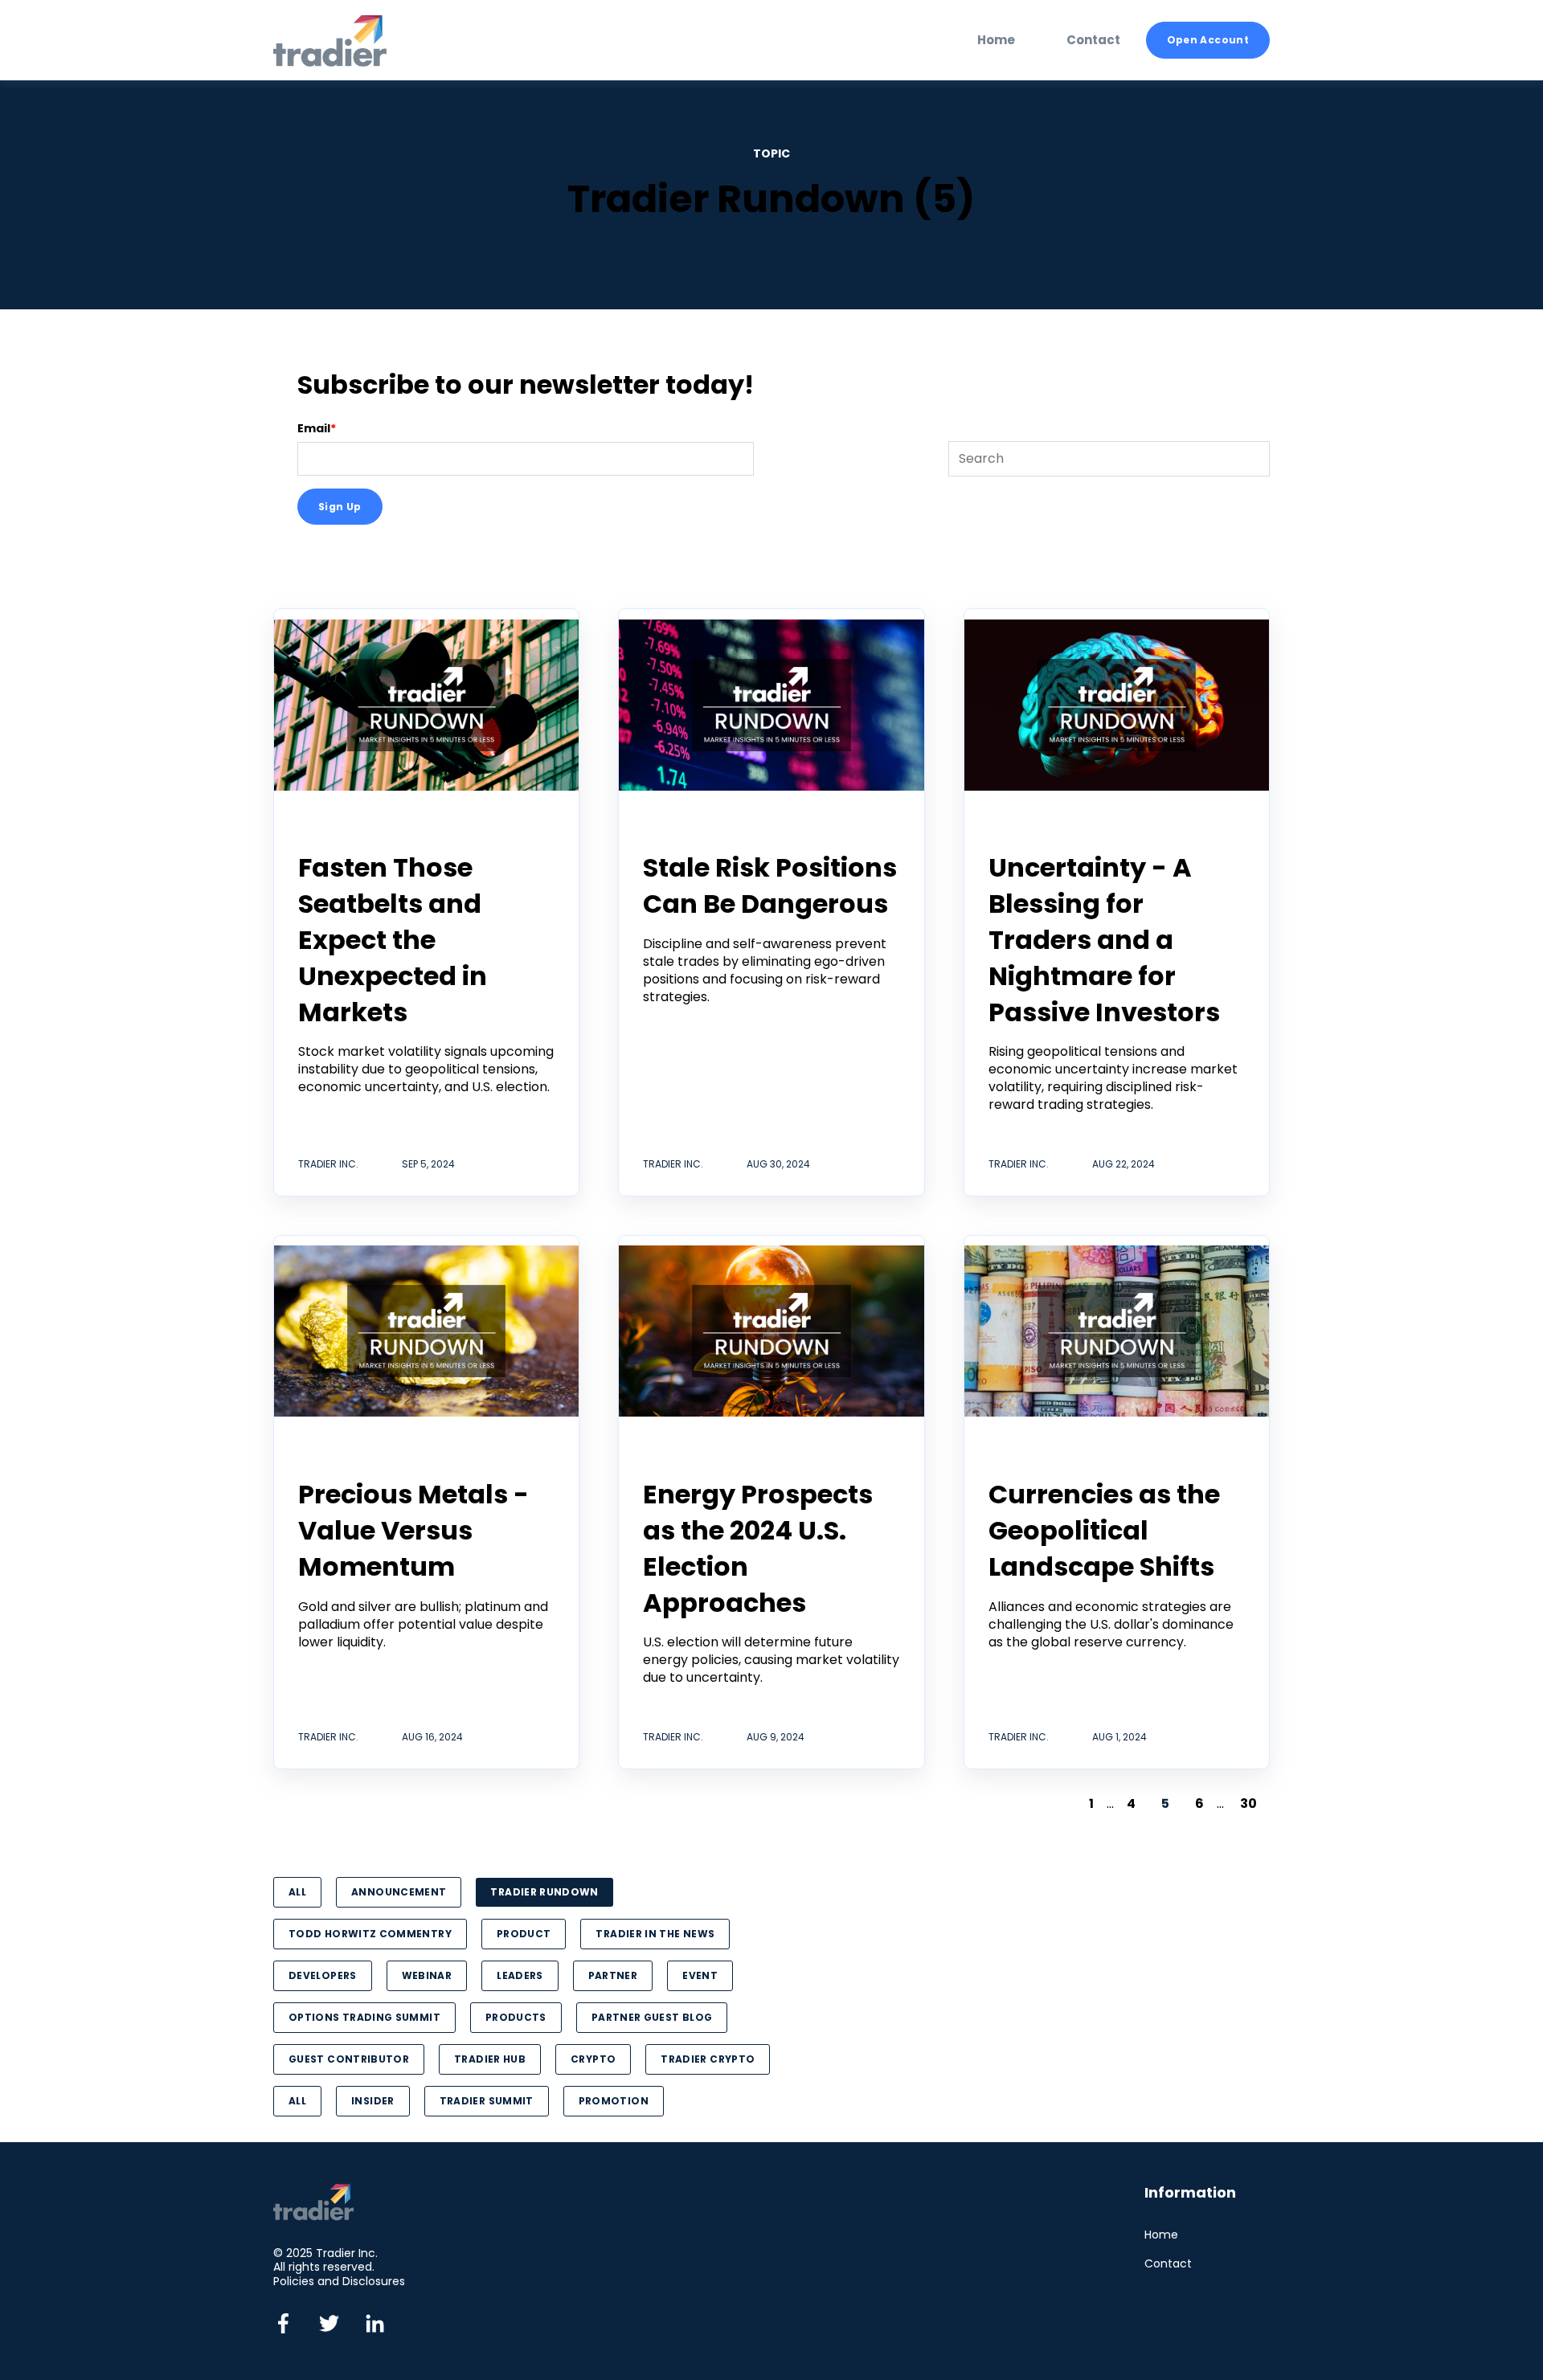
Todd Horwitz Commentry (370, 1934)
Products (516, 2017)
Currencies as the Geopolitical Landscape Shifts (1104, 1530)
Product (524, 1934)
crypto (593, 2059)
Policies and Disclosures (339, 2281)
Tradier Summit (487, 2101)
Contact (1168, 2264)
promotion (614, 2101)
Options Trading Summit (364, 2017)
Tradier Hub (490, 2059)
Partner (613, 1975)
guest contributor (349, 2059)
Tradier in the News (655, 1934)
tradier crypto (708, 2059)
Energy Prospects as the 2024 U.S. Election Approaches (758, 1548)
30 (1248, 1803)
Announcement (399, 1892)
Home (1161, 2235)
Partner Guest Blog (652, 2017)
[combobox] (1109, 459)
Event (700, 1975)
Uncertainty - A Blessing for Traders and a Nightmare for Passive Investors (1104, 939)
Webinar (427, 1975)
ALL (297, 1892)
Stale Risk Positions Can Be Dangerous (770, 885)
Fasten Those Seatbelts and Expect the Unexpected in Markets (393, 939)
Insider (373, 2101)
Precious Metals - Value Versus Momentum (413, 1530)
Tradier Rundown (544, 1892)
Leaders (520, 1975)
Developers (323, 1975)
